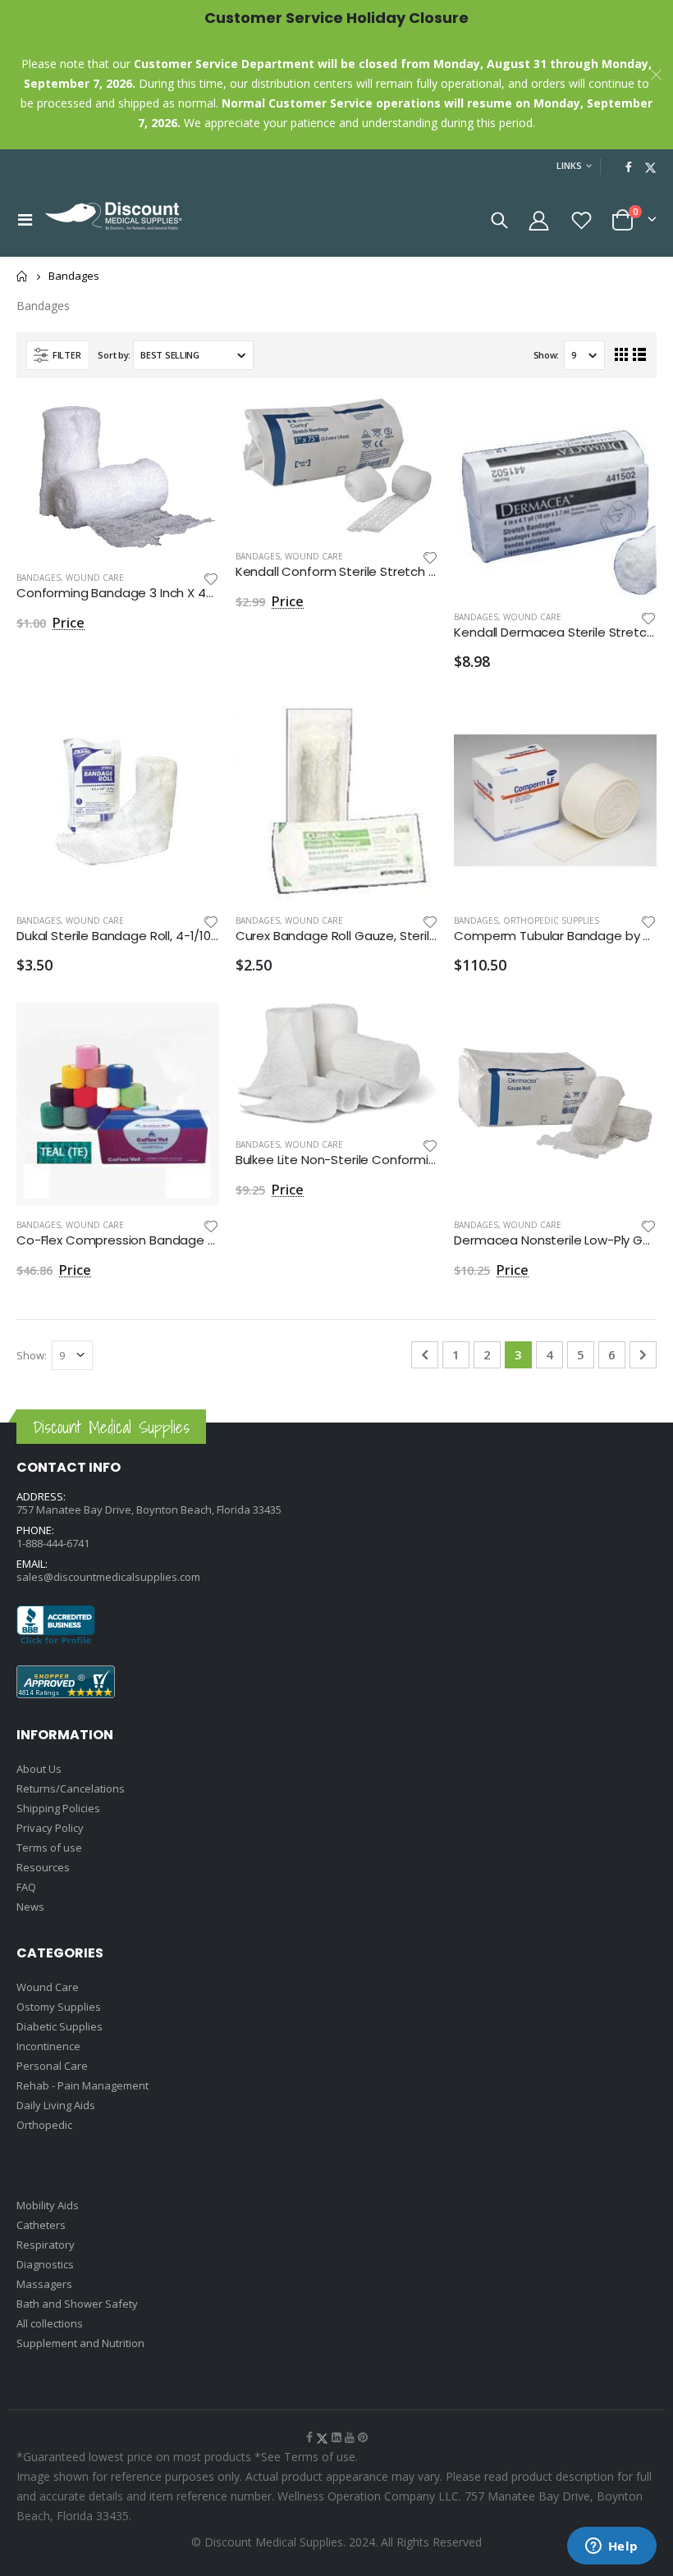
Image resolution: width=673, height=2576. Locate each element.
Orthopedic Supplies (551, 920)
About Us (39, 1769)
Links (569, 165)
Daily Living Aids (56, 2105)
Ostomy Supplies (59, 2007)
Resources (43, 1867)
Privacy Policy (50, 1828)
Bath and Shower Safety (77, 2304)
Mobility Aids (48, 2205)
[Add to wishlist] (211, 578)
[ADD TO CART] (192, 422)
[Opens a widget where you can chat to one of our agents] (611, 2547)
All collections (50, 2323)
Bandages (39, 578)
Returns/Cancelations (71, 1788)
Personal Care (52, 2066)
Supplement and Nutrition (80, 2343)
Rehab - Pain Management (82, 2085)
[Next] (643, 1355)
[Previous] (425, 1355)
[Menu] (25, 219)
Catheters (41, 2225)
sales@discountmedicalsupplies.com (108, 1577)
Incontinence (48, 2046)
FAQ (26, 1887)
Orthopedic (44, 2125)
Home (23, 276)
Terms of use (49, 1848)
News (30, 1907)
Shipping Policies (58, 1808)
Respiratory (46, 2245)
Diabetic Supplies (60, 2026)
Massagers (44, 2284)
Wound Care (95, 578)
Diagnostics (45, 2264)
